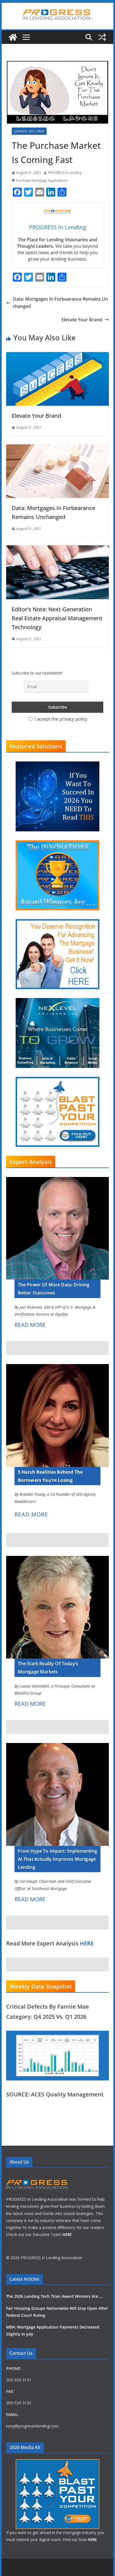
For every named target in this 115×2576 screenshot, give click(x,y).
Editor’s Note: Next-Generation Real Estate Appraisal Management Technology (57, 618)
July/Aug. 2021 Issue (29, 131)
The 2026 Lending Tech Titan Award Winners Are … (54, 2296)
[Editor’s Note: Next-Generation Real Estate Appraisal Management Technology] (57, 549)
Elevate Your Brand (82, 320)
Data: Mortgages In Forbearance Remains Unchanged (60, 303)
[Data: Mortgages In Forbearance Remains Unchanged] (57, 448)
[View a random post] (102, 37)
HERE (87, 1943)
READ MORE (30, 1325)
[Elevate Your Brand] (57, 355)
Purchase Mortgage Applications (42, 181)
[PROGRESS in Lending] (13, 37)
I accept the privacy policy (60, 719)
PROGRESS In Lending (65, 173)
